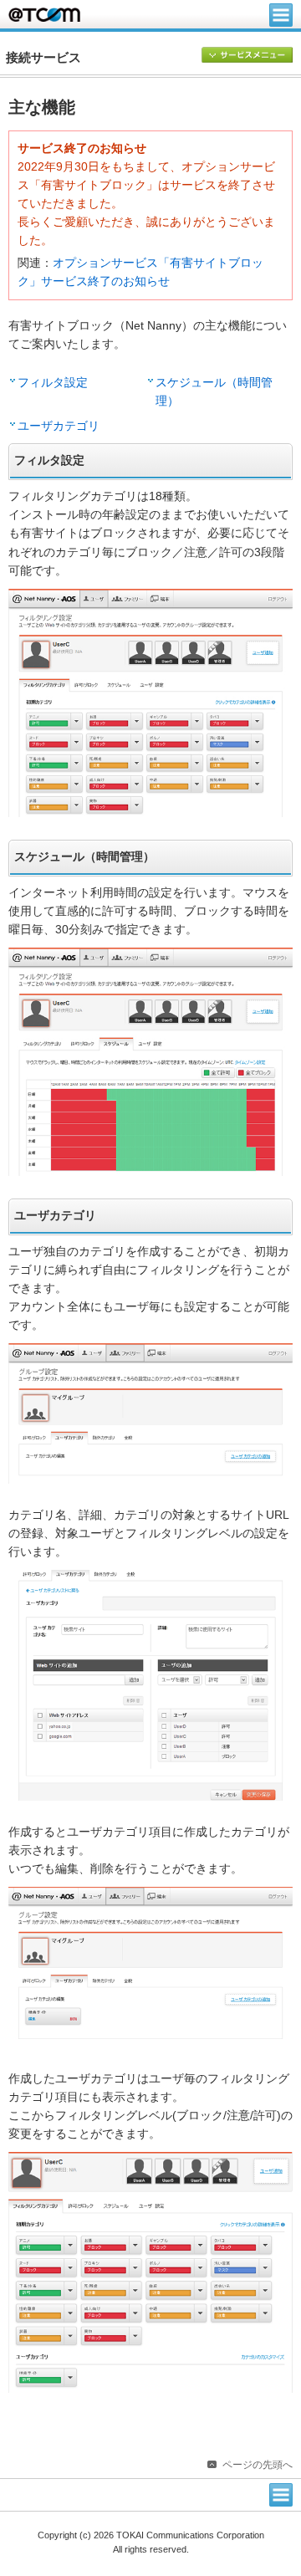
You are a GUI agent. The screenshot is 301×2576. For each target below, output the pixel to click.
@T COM (44, 15)
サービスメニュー (247, 56)
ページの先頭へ (258, 2465)
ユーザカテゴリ (59, 426)
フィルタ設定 (53, 383)
